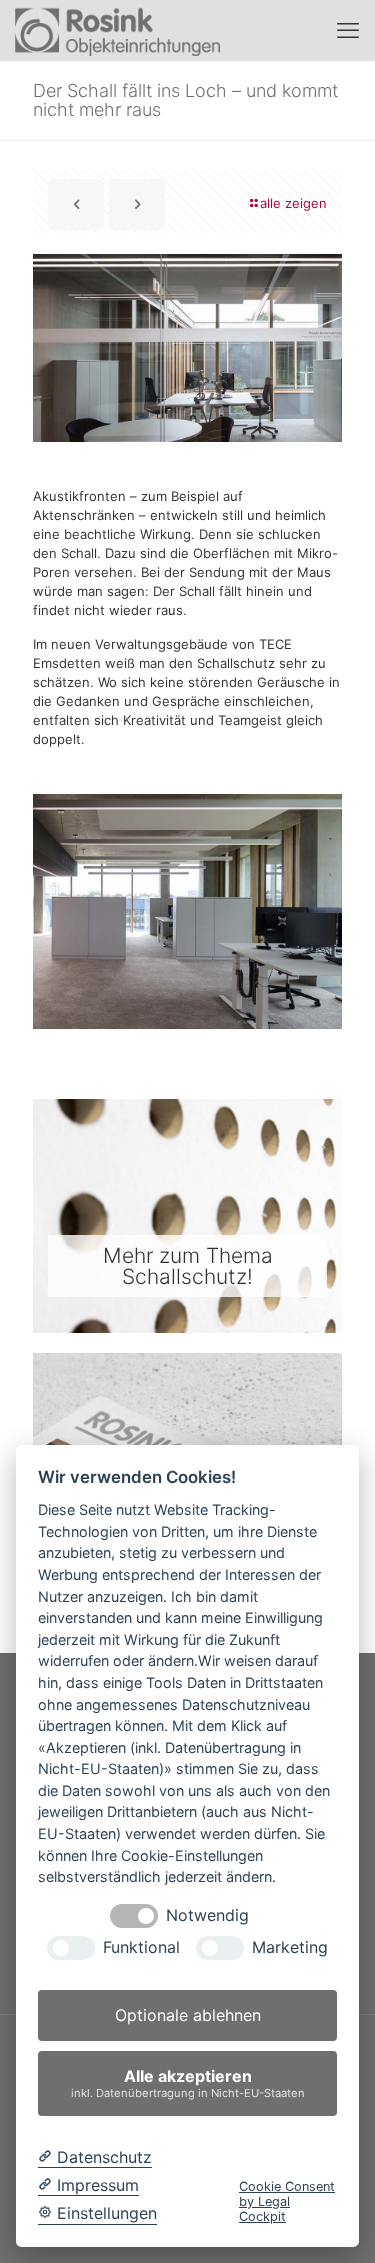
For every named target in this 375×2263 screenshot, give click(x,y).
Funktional (141, 1947)
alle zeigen (293, 203)
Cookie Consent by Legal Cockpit (287, 2202)
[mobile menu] (348, 30)
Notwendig (207, 1915)
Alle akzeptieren (188, 2082)
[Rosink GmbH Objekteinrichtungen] (118, 30)
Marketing (290, 1947)
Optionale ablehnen (188, 2015)
